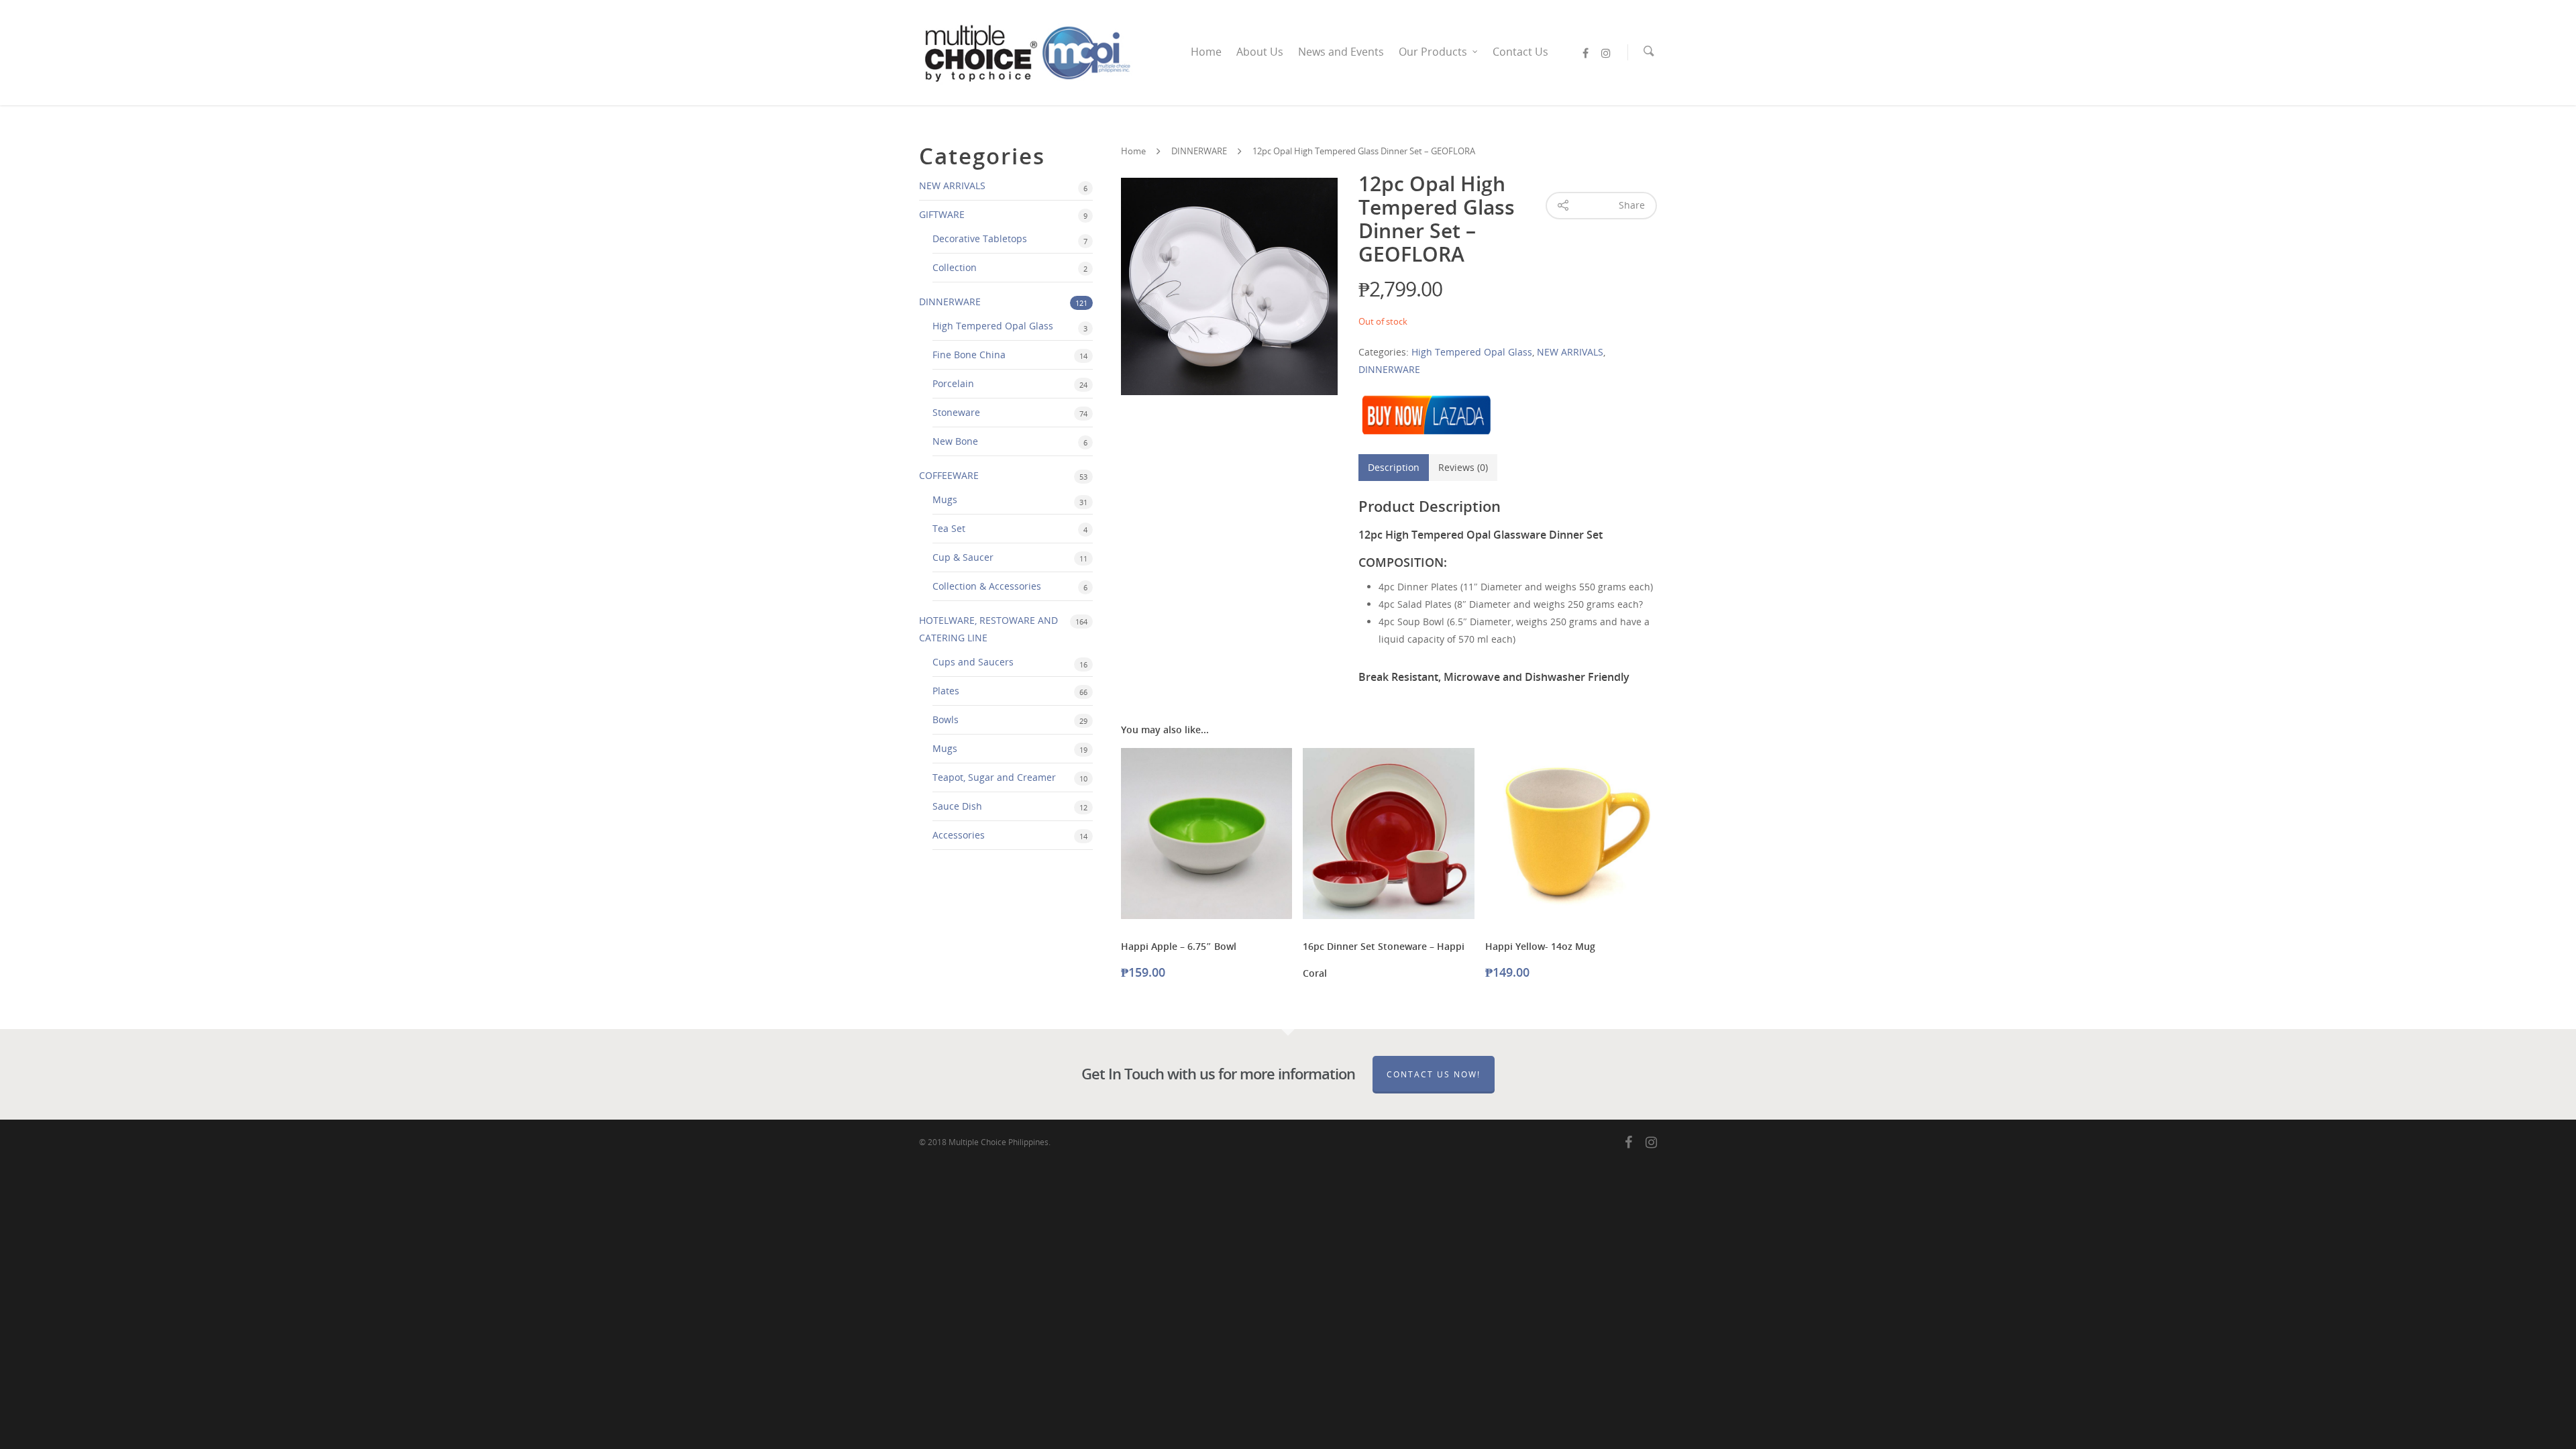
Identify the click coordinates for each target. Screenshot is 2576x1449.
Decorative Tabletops (980, 238)
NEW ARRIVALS (952, 185)
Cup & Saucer (963, 557)
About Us (1260, 52)
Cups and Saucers (973, 662)
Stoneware (956, 412)
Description (1394, 467)
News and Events (1341, 52)
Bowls (946, 719)
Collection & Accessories (987, 586)
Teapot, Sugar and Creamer (994, 777)
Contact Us (1520, 52)
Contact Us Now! (1434, 1074)
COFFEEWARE (949, 475)
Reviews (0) (1463, 467)
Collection (955, 267)
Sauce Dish (957, 806)
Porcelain (953, 383)
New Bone (955, 441)
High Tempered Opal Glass (993, 326)
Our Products (1433, 52)
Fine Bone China (969, 355)
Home (1206, 52)
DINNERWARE (950, 302)
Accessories (959, 835)
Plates (946, 691)
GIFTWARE (942, 214)
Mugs (945, 499)
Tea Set (949, 528)
